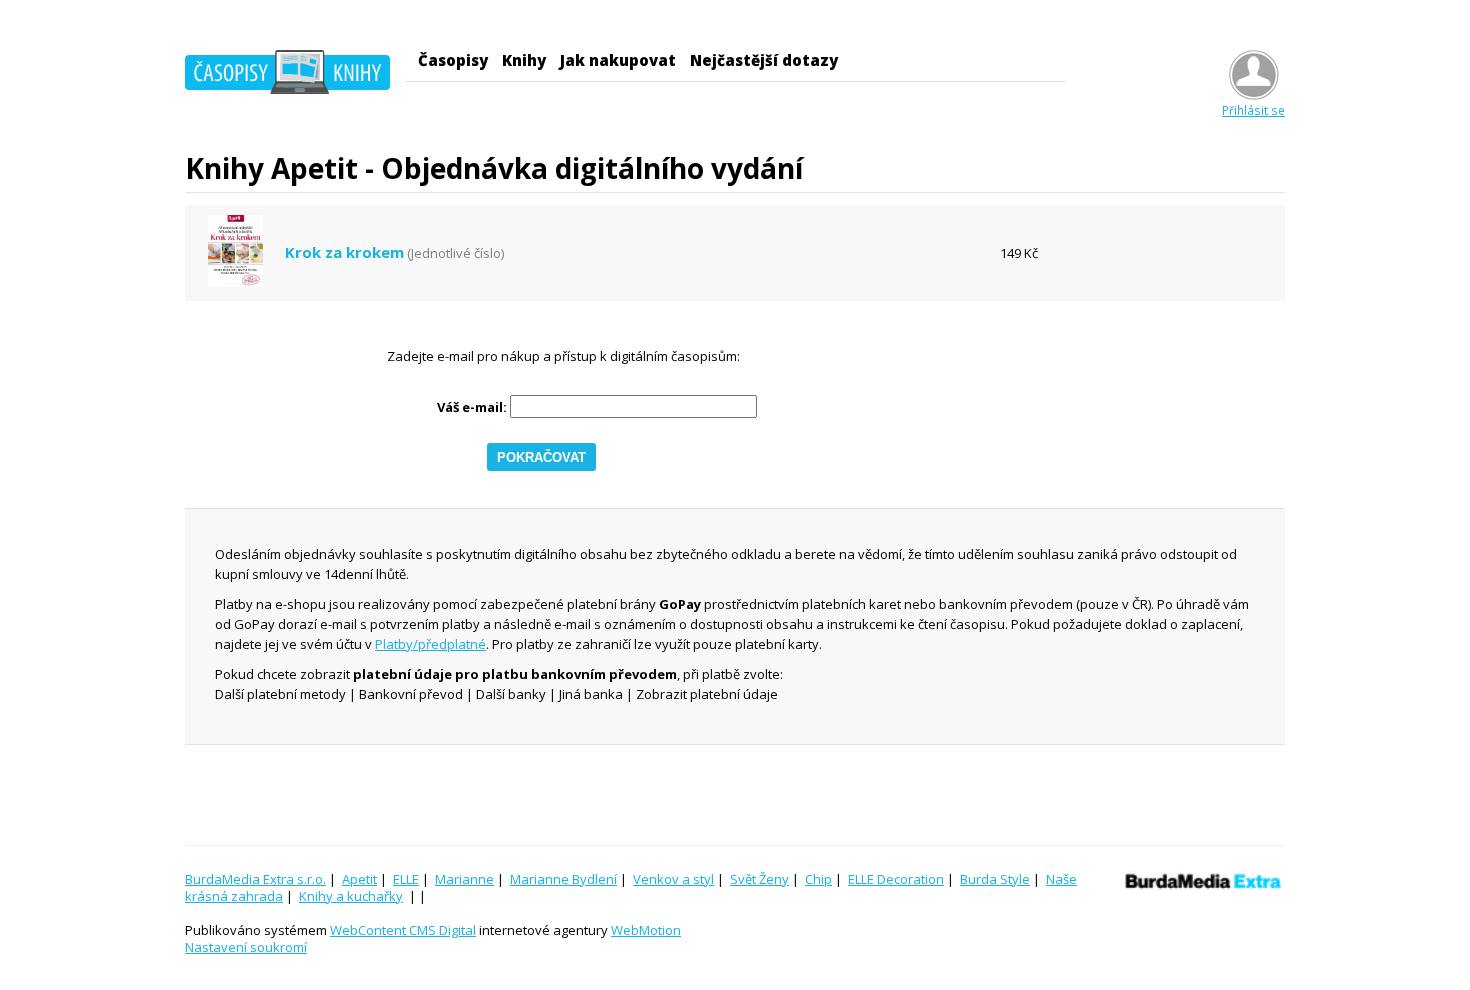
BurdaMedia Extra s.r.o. (255, 879)
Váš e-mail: (472, 407)
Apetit (359, 879)
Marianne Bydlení (563, 879)
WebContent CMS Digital (403, 930)
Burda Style (995, 879)
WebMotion (646, 930)
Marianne (464, 879)
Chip (818, 879)
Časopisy (453, 60)
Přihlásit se (1253, 110)
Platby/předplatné (430, 644)
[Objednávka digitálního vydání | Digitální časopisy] (287, 75)
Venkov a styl (673, 879)
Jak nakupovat (618, 60)
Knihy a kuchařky (351, 896)
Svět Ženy (759, 879)
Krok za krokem (344, 252)
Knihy (524, 60)
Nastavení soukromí (246, 947)
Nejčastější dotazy (764, 60)
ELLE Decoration (896, 879)
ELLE (406, 879)
